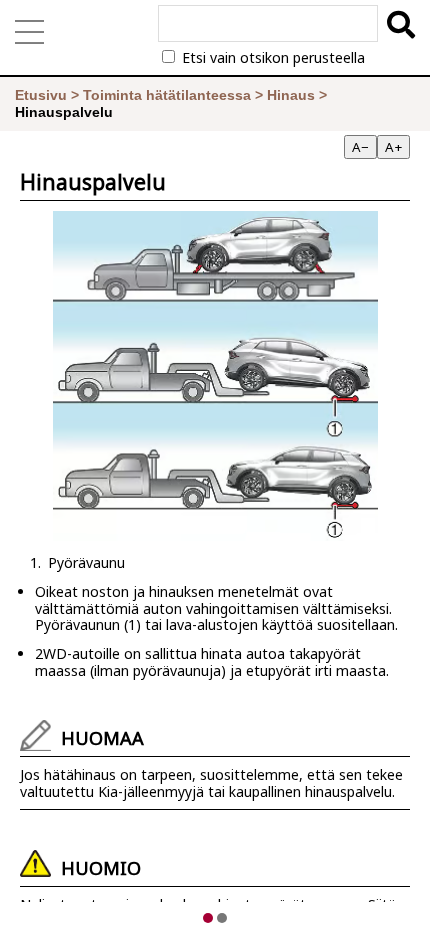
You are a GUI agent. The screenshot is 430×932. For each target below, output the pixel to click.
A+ (393, 147)
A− (360, 147)
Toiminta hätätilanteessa (167, 95)
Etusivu (41, 95)
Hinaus (291, 95)
